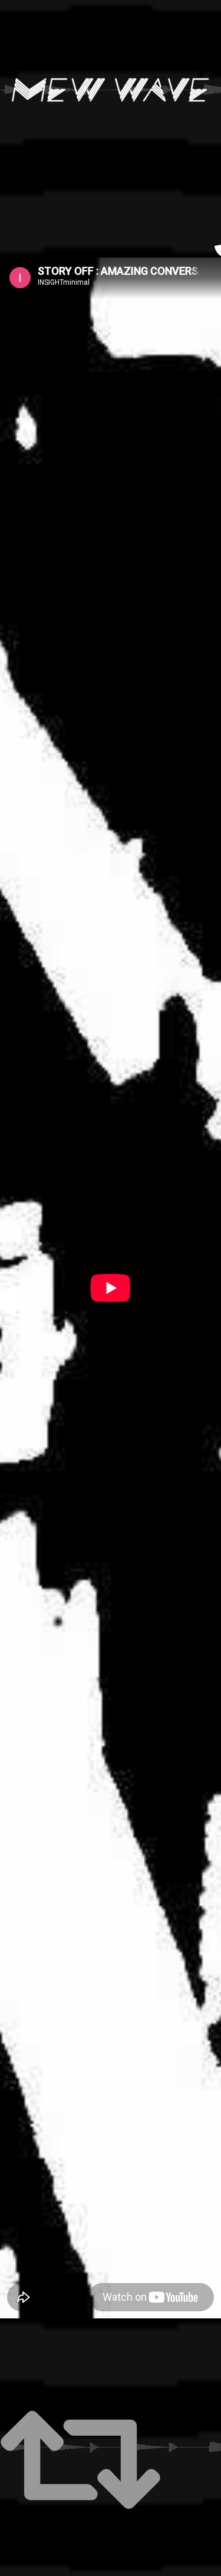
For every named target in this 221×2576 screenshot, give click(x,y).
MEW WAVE (111, 90)
